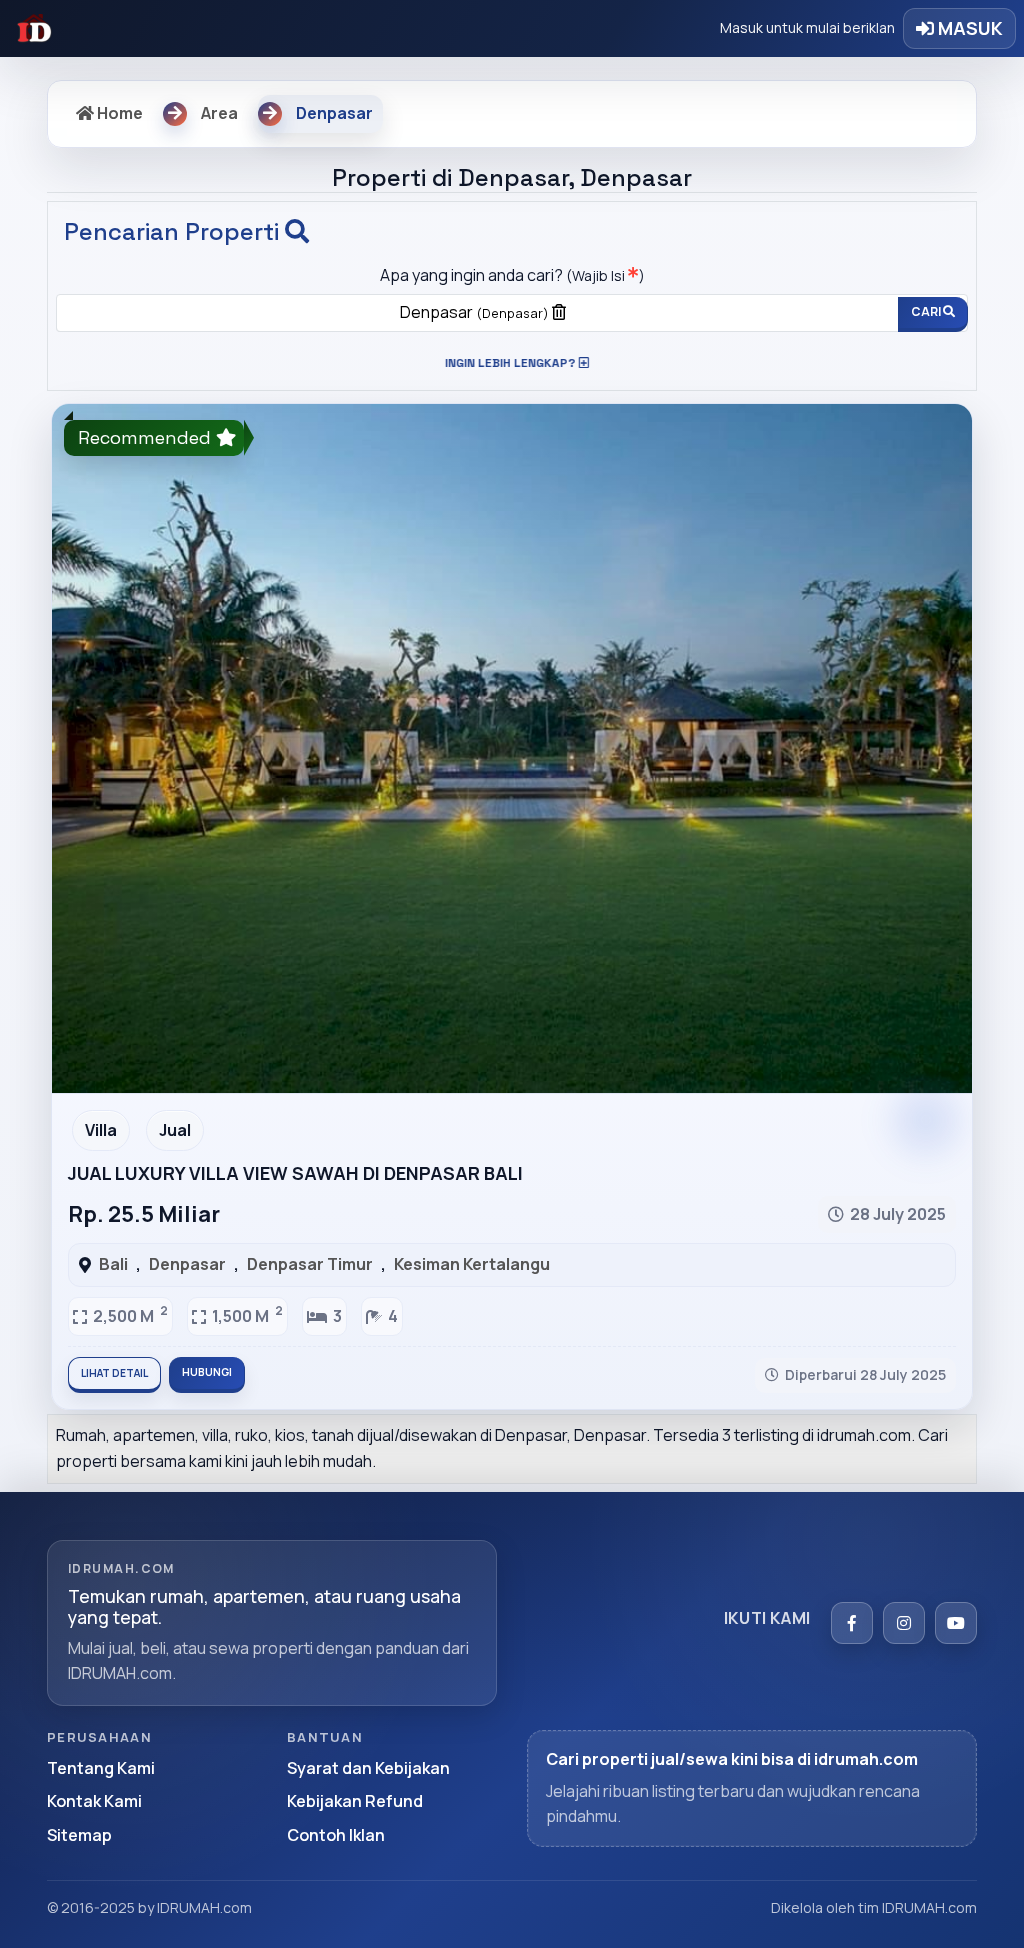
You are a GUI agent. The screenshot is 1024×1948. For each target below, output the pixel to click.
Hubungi (207, 1372)
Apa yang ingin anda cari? (512, 275)
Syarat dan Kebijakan (368, 1768)
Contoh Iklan (336, 1835)
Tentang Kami (101, 1768)
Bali (113, 1264)
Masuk (968, 28)
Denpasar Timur (310, 1264)
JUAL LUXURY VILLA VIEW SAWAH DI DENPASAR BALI (295, 1173)
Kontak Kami (94, 1801)
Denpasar (474, 312)
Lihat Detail (114, 1373)
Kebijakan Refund (355, 1801)
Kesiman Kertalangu (472, 1264)
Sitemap (79, 1835)
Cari (927, 311)
